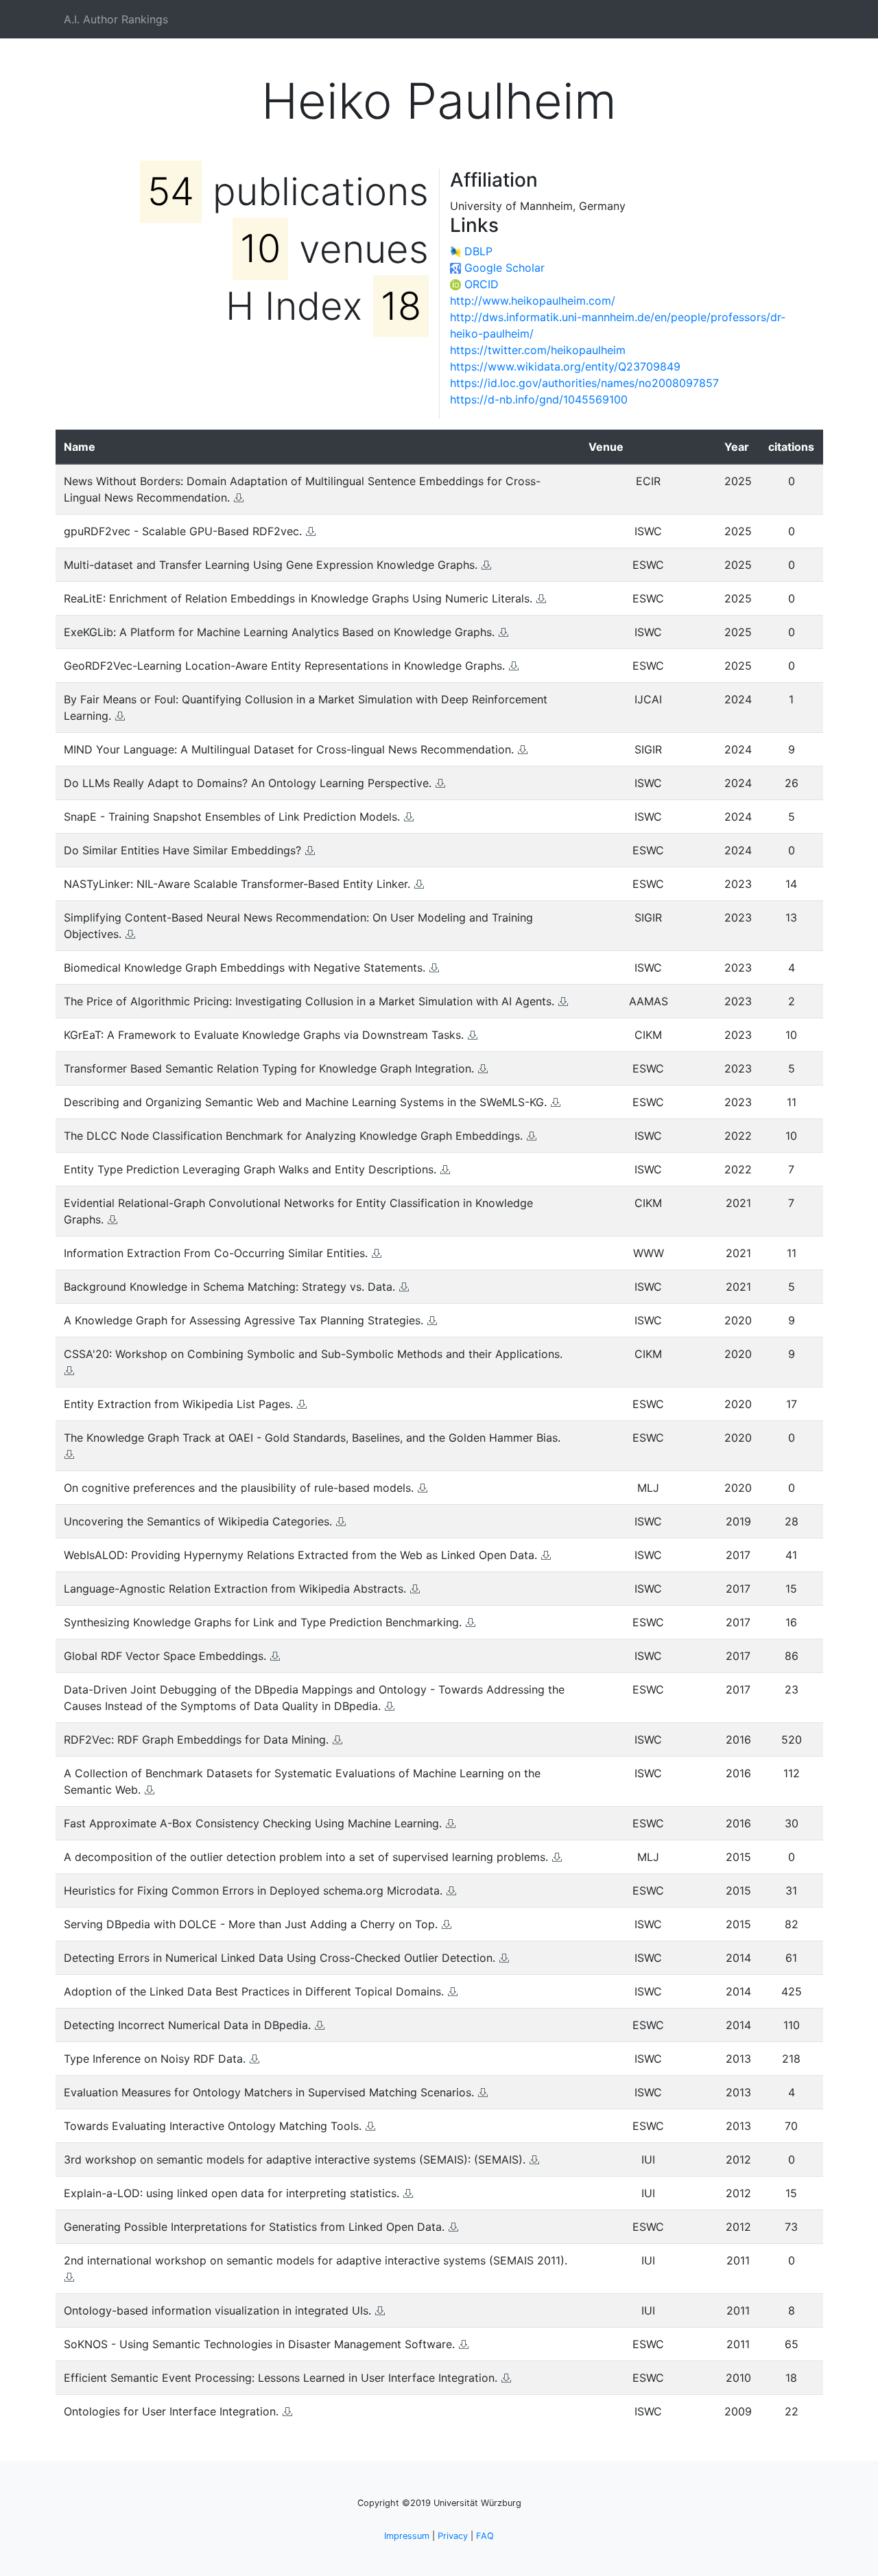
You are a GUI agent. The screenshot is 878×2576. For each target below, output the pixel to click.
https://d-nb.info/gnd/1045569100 (539, 399)
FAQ (485, 2536)
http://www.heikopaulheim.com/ (533, 301)
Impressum (407, 2536)
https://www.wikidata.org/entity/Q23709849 (565, 366)
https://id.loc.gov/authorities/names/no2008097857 (584, 383)
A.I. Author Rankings (116, 19)
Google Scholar (505, 268)
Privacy (453, 2536)
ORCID (482, 284)
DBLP (478, 251)
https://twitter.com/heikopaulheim (538, 350)
